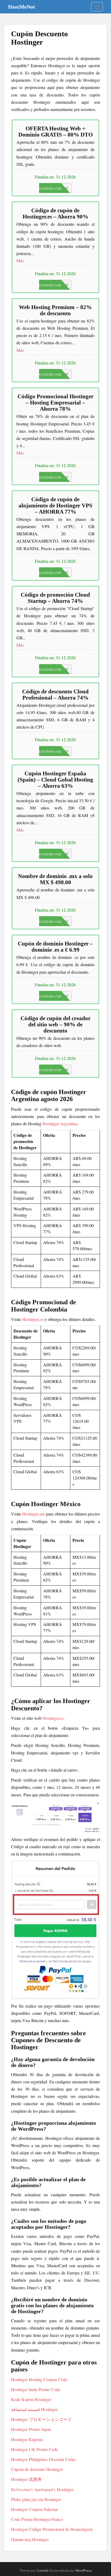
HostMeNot (22, 7)
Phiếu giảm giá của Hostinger (36, 2499)
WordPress (84, 2570)
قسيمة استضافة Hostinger (34, 2409)
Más (20, 261)
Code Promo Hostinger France (37, 2519)
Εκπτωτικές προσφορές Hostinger (42, 2489)
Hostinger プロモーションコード (41, 2419)
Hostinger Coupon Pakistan (34, 2509)
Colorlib (42, 2570)
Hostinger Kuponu (27, 2439)
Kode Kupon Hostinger (31, 2399)
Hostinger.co (33, 1319)
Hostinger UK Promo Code (34, 2449)
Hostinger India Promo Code (36, 2389)
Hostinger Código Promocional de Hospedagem (52, 2529)
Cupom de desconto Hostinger (37, 2469)
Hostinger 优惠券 (26, 2479)
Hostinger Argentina (60, 1124)
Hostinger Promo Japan (31, 2429)
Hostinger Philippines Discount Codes (44, 2459)
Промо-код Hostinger (30, 2539)
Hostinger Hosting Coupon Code (39, 2379)
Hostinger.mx (34, 1514)
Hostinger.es (53, 1718)
